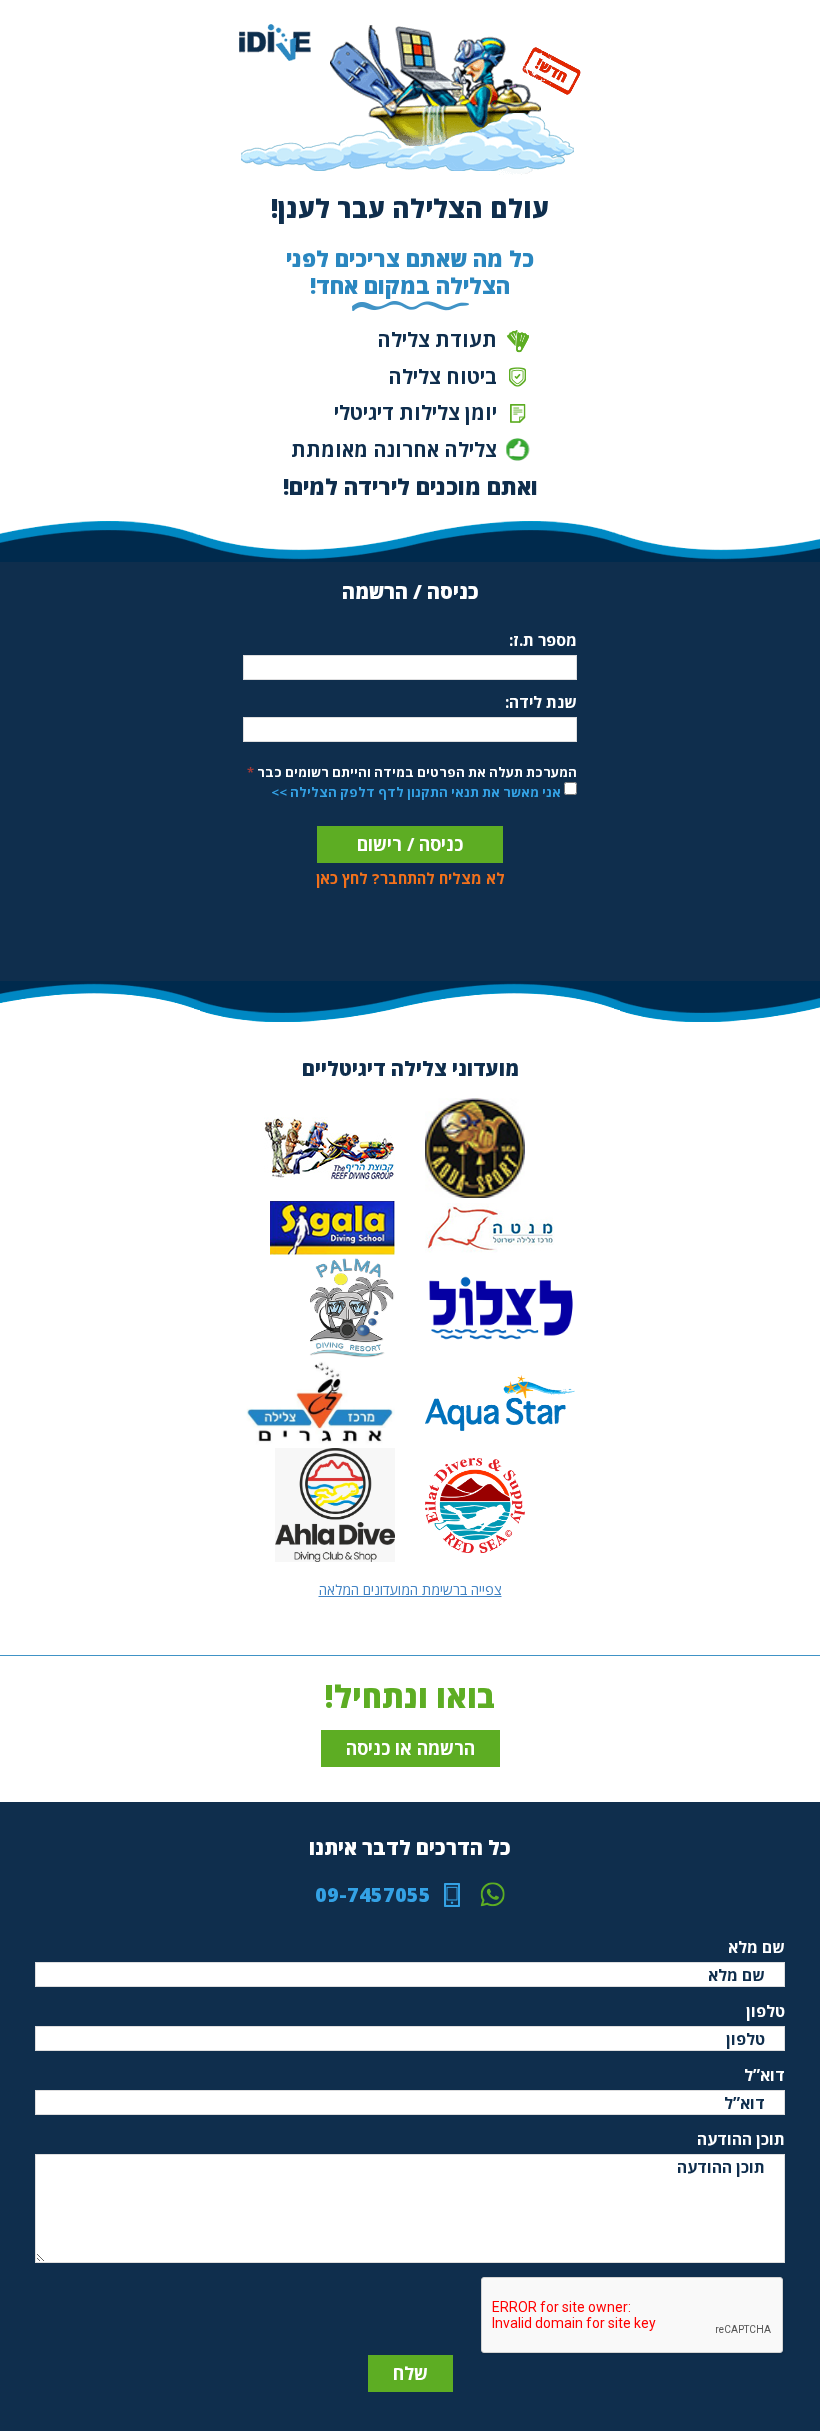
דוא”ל (764, 2075)
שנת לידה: (541, 702)
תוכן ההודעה (741, 2139)
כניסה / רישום (410, 844)
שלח (410, 2373)
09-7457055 (373, 1895)
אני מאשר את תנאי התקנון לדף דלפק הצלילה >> (416, 792)
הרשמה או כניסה (410, 1748)
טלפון (765, 2011)
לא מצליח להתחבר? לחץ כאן (410, 878)
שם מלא (756, 1947)
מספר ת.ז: (543, 640)
